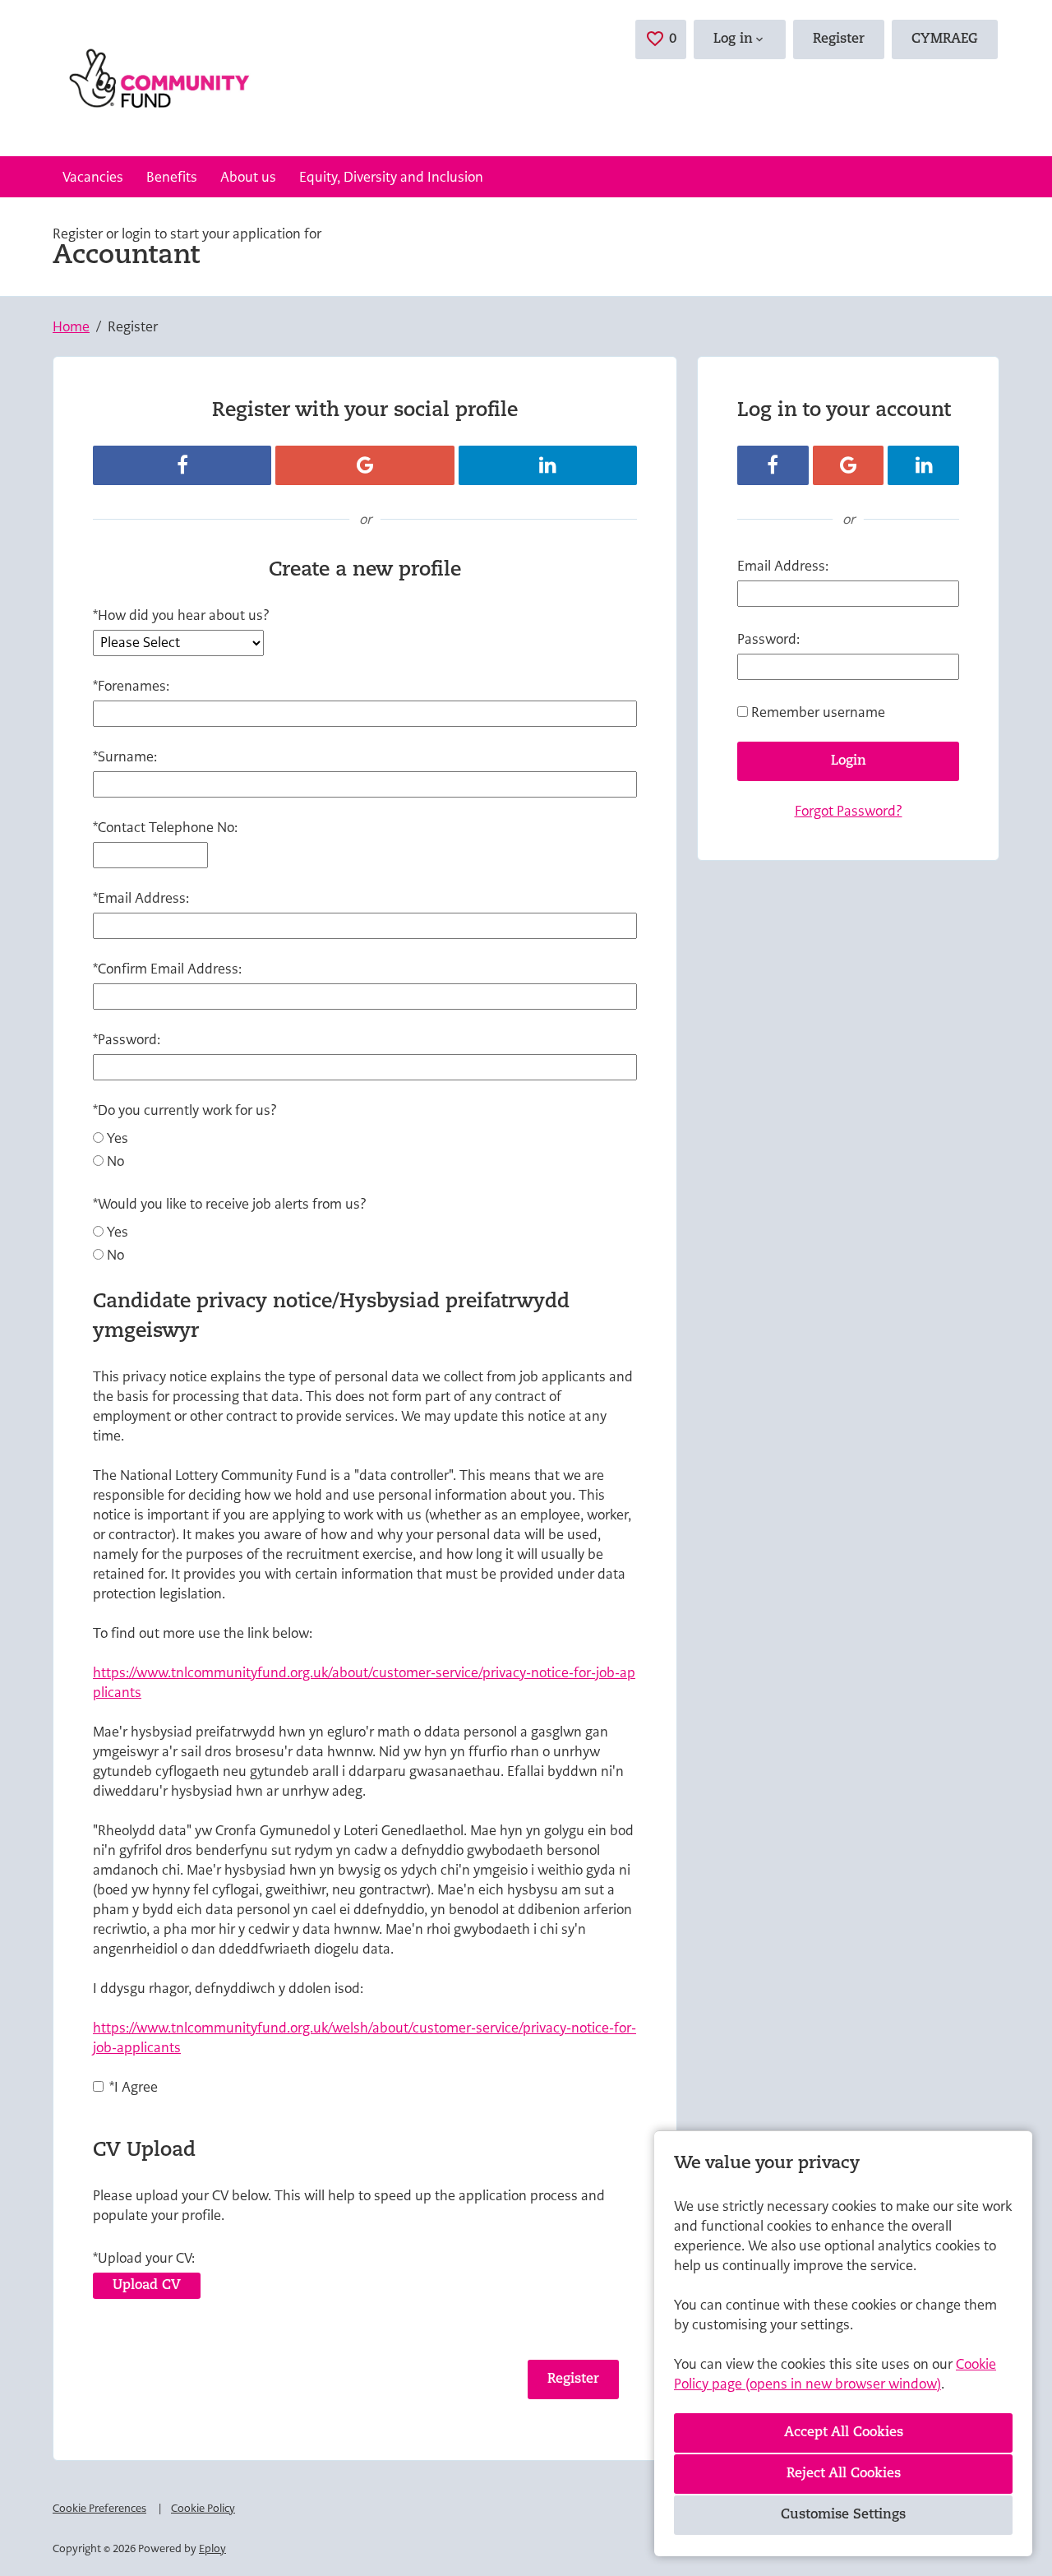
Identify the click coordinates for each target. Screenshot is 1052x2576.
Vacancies (93, 177)
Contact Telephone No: (165, 827)
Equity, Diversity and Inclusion (391, 177)
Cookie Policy (203, 2508)
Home (71, 326)
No (115, 1161)
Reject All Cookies (844, 2474)
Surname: (125, 756)
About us (248, 177)
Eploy (212, 2548)
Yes (118, 1138)
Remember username (818, 712)
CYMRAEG (945, 39)
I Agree (134, 2087)
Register (839, 39)
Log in (733, 39)
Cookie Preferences (99, 2508)
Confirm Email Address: (167, 969)
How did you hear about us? (181, 615)
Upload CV (147, 2286)
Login (849, 761)
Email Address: (141, 898)
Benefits (172, 177)
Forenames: (131, 686)
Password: (127, 1039)
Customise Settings (843, 2515)
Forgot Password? (849, 811)
